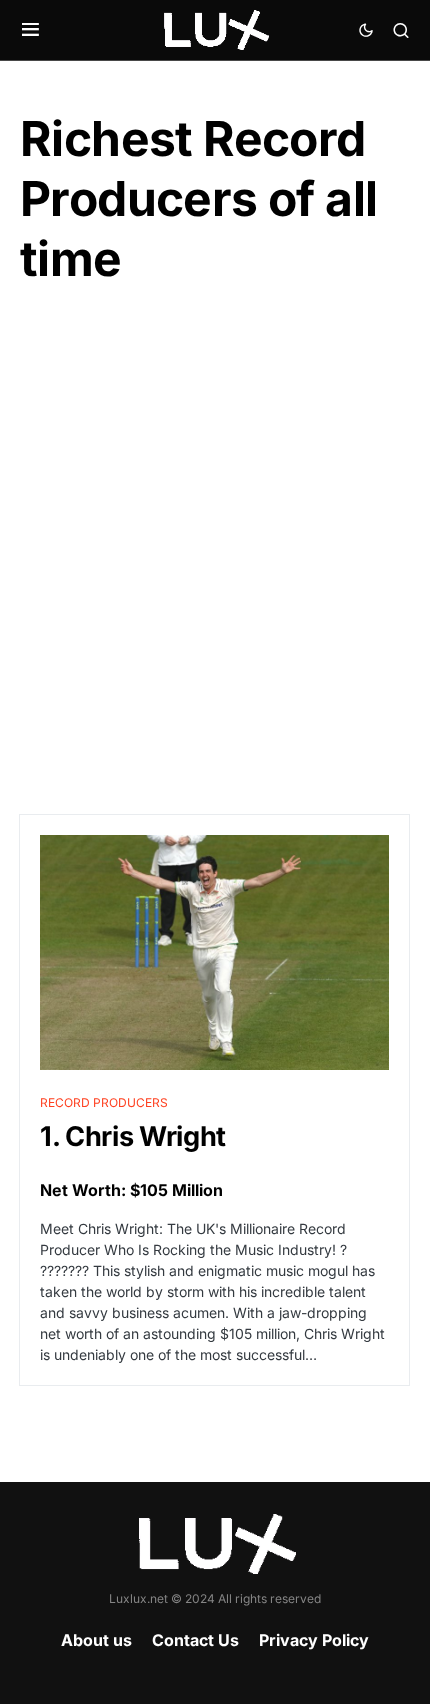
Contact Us (195, 1640)
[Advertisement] (215, 552)
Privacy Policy (314, 1640)
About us (96, 1640)
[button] (30, 30)
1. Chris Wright (133, 1136)
